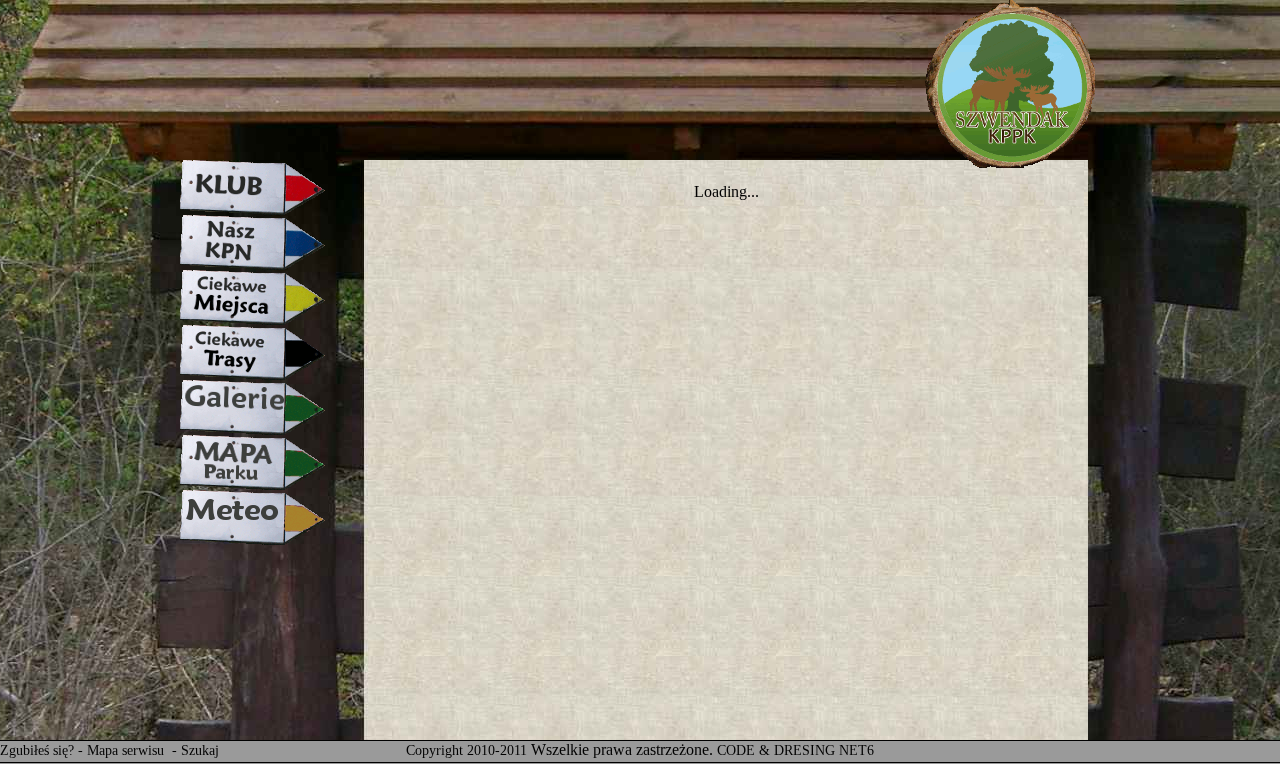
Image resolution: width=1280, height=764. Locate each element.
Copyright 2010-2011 (466, 750)
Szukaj (200, 750)
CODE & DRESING (776, 750)
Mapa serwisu (127, 750)
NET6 (856, 750)
